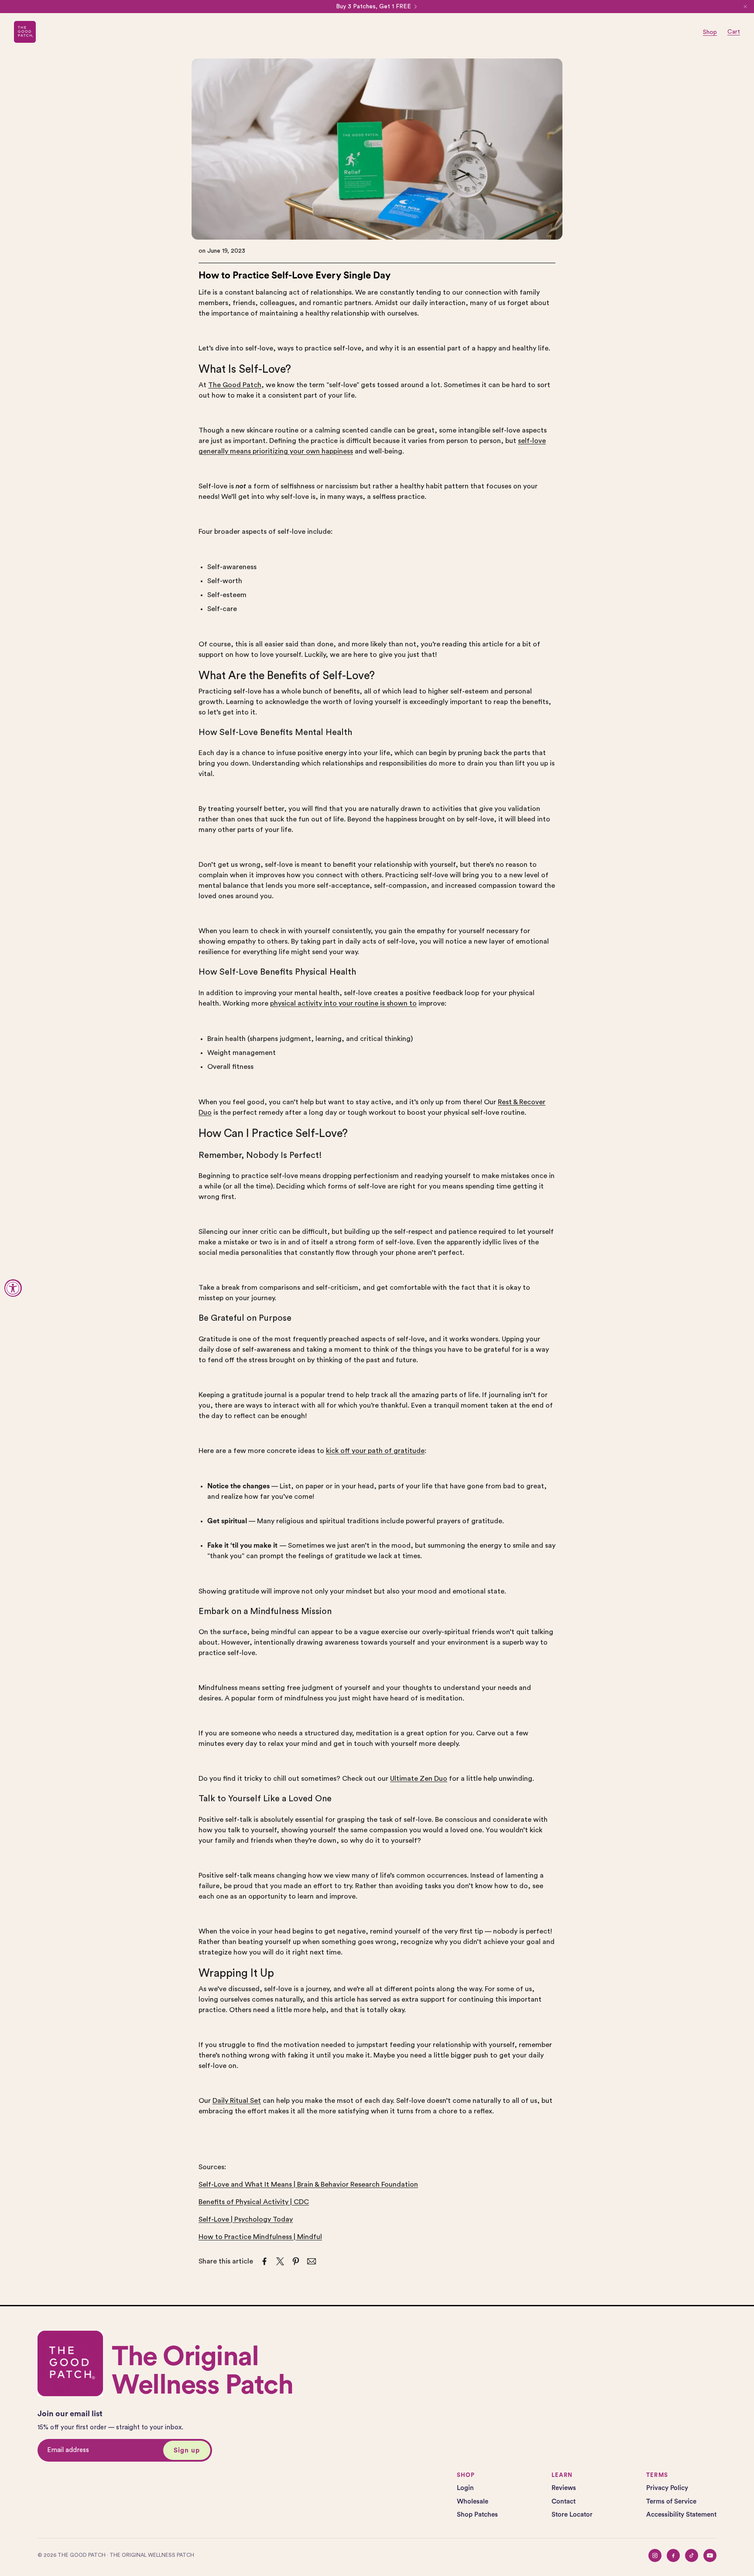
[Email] (312, 2261)
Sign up (187, 2451)
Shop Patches (477, 2515)
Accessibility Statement (681, 2515)
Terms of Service (671, 2502)
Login (465, 2488)
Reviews (564, 2488)
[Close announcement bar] (745, 7)
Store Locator (572, 2515)
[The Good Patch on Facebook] (673, 2555)
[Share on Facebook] (264, 2261)
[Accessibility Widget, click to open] (13, 1288)
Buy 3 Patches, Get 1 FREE (374, 7)
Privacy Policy (667, 2488)
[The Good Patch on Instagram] (655, 2555)
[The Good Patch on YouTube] (710, 2555)
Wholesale (473, 2502)
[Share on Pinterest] (296, 2261)
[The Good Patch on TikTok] (692, 2555)
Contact (564, 2502)
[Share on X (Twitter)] (280, 2261)
